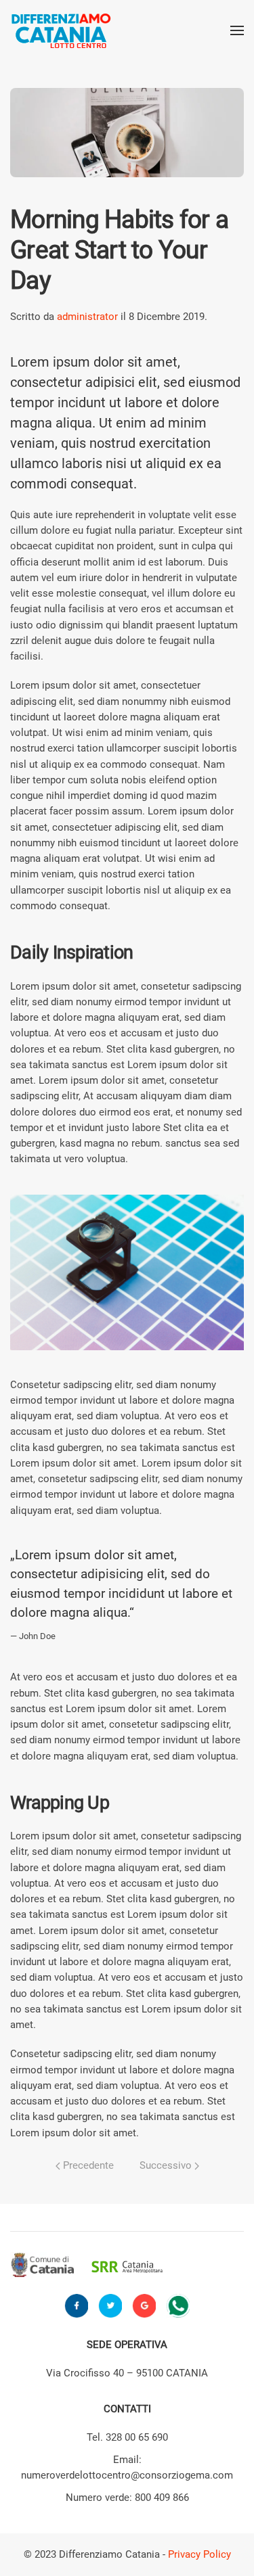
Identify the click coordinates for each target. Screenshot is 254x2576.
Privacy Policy (199, 2554)
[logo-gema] (208, 2266)
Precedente (87, 2165)
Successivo (167, 2165)
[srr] (127, 2266)
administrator (87, 317)
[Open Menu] (237, 30)
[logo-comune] (46, 2266)
